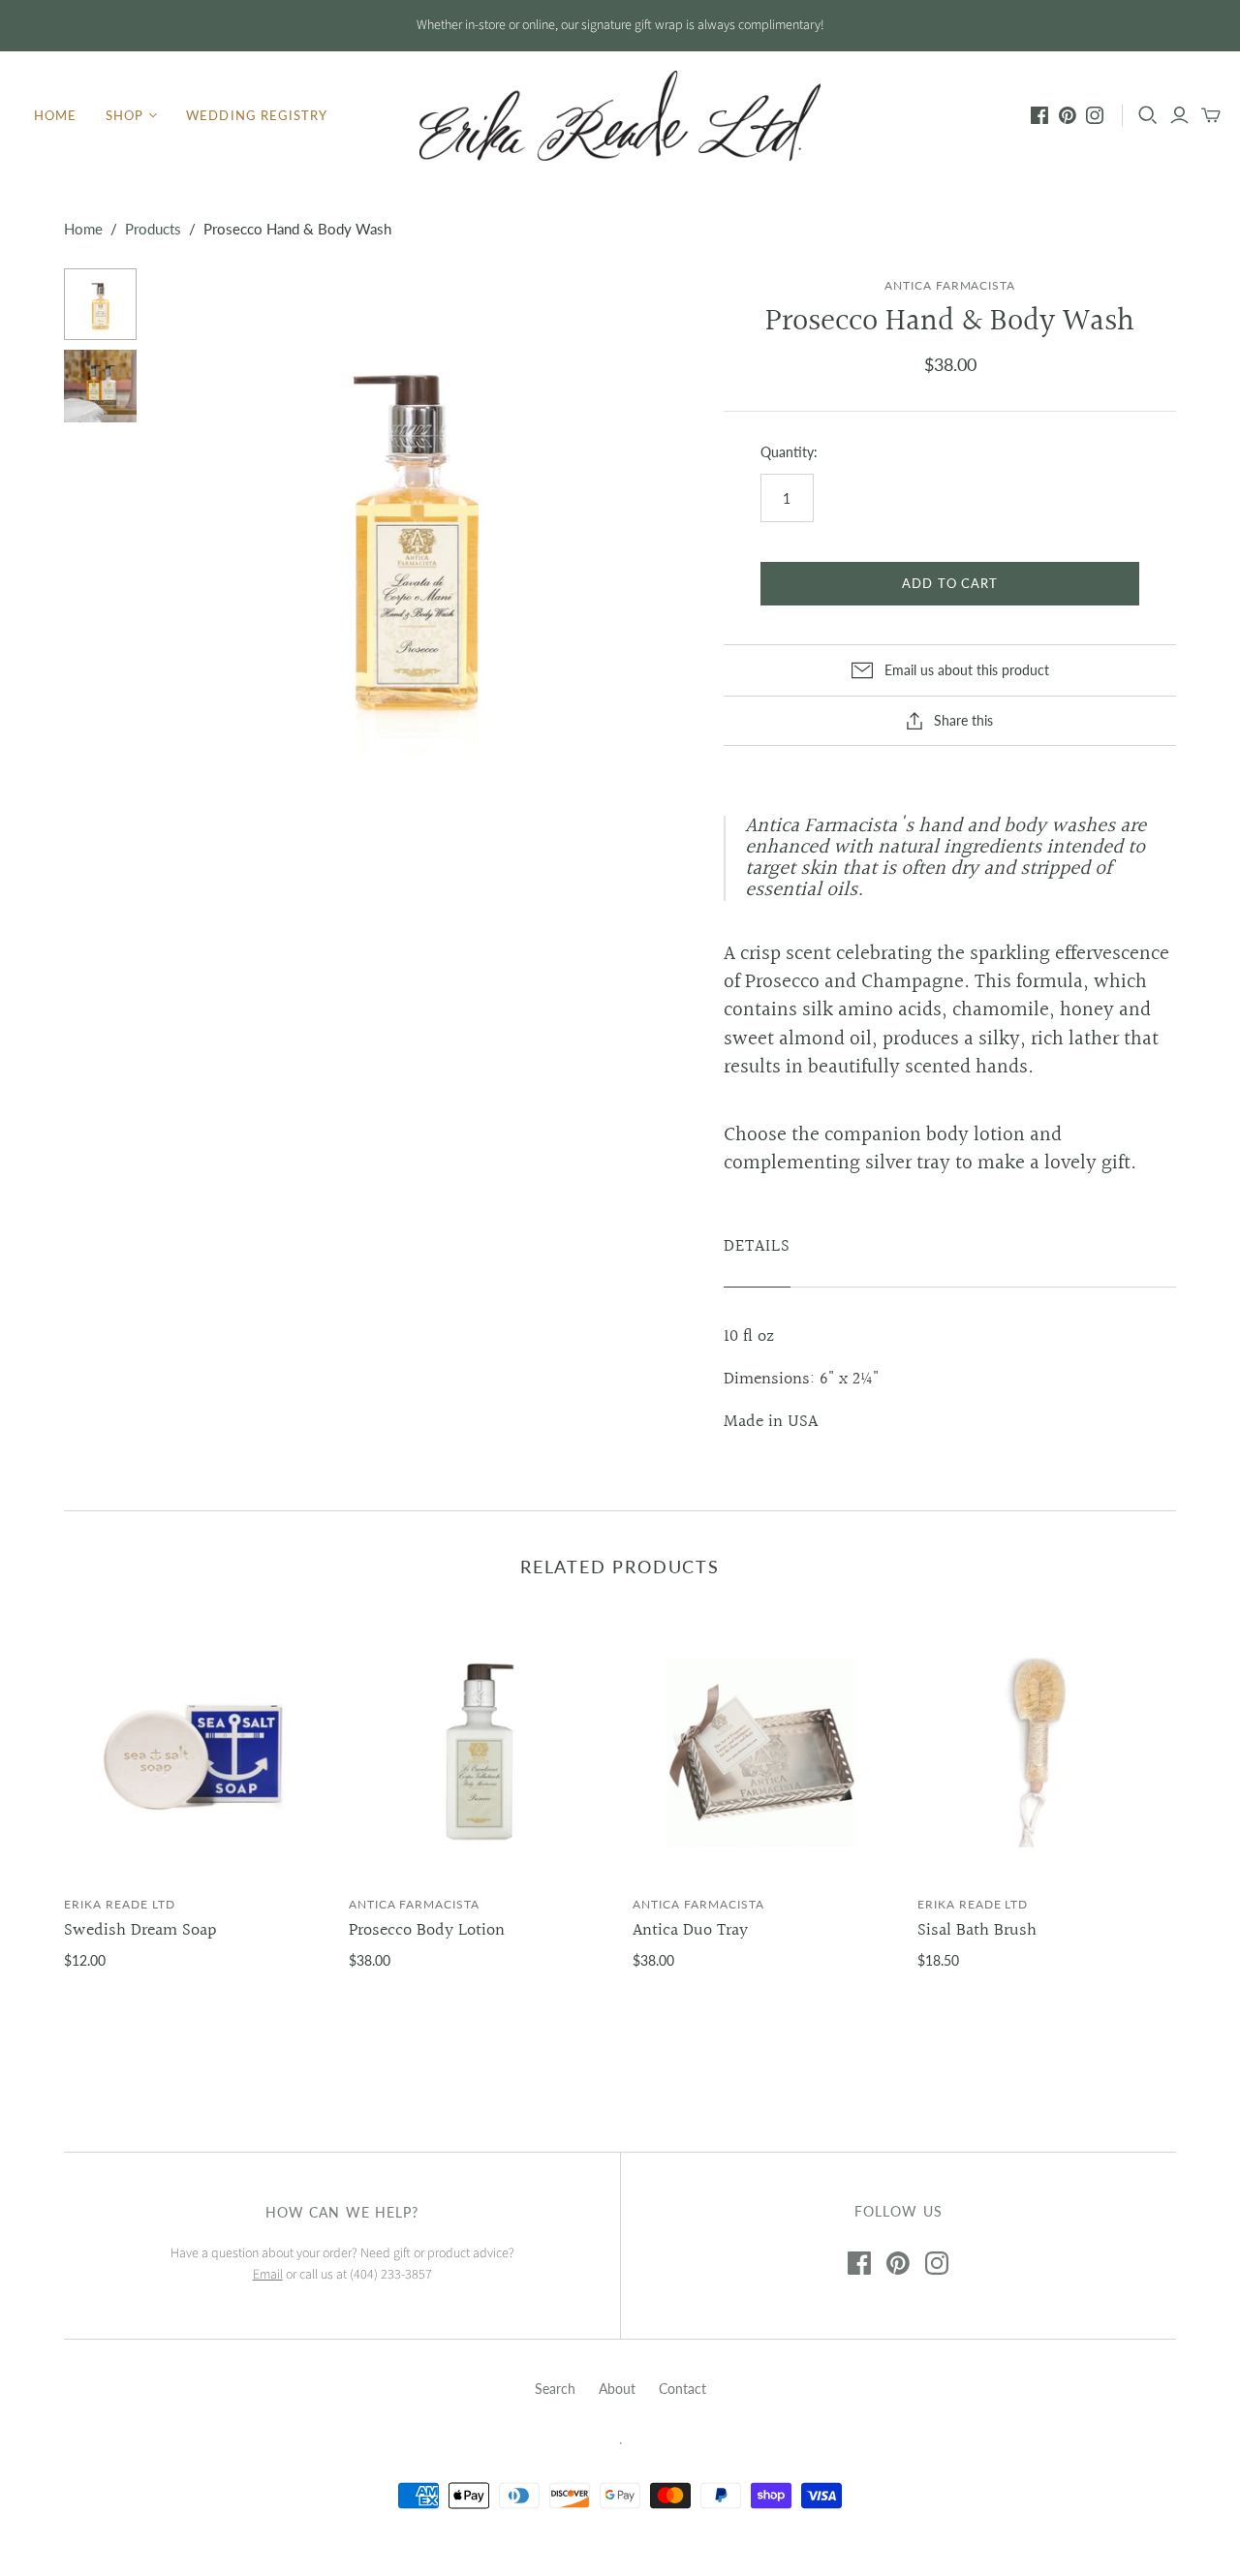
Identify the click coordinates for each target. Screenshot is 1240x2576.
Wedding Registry (257, 115)
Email (268, 2275)
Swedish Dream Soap (140, 1930)
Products (153, 229)
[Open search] (1148, 115)
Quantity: (789, 452)
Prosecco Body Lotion (427, 1930)
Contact (682, 2389)
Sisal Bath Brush (977, 1930)
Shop (124, 115)
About (617, 2389)
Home (55, 115)
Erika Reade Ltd (119, 1904)
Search (555, 2389)
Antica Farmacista (414, 1904)
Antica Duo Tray (690, 1930)
